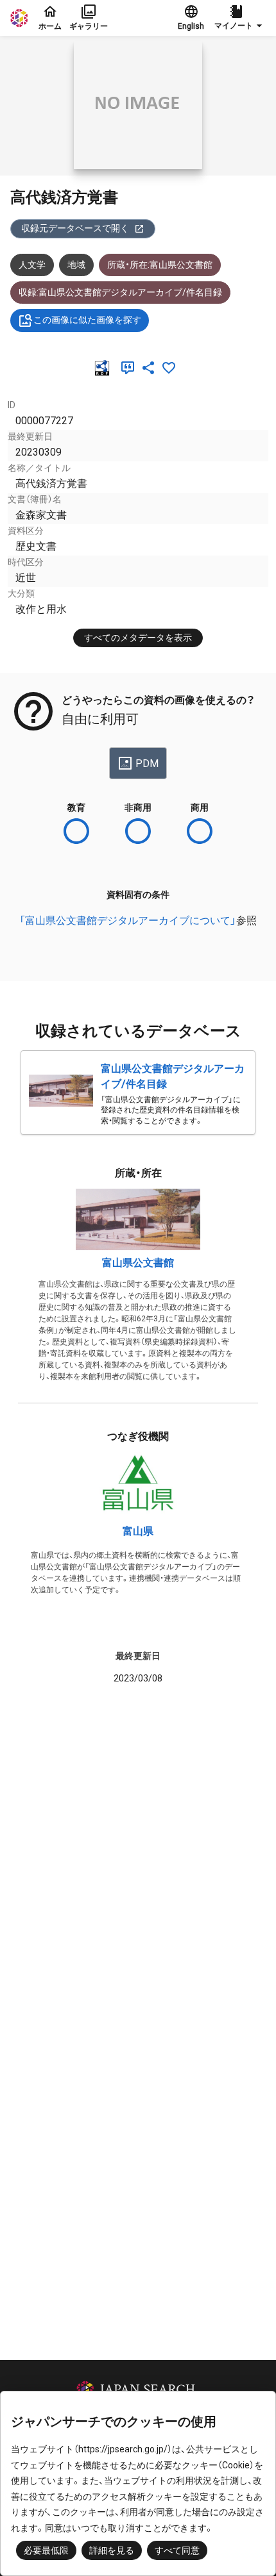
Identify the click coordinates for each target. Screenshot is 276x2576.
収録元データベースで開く (75, 228)
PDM (147, 764)
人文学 (32, 265)
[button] (240, 18)
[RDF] (105, 368)
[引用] (130, 368)
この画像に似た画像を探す (87, 320)
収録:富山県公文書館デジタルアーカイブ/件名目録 (120, 292)
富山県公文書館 (138, 1263)
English (191, 26)
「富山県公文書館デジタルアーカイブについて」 (128, 921)
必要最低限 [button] (46, 2550)
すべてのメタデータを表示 (138, 638)
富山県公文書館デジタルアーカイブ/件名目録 (173, 1076)
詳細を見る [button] (112, 2550)
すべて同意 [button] (177, 2550)
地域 (76, 265)
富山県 (138, 1531)
